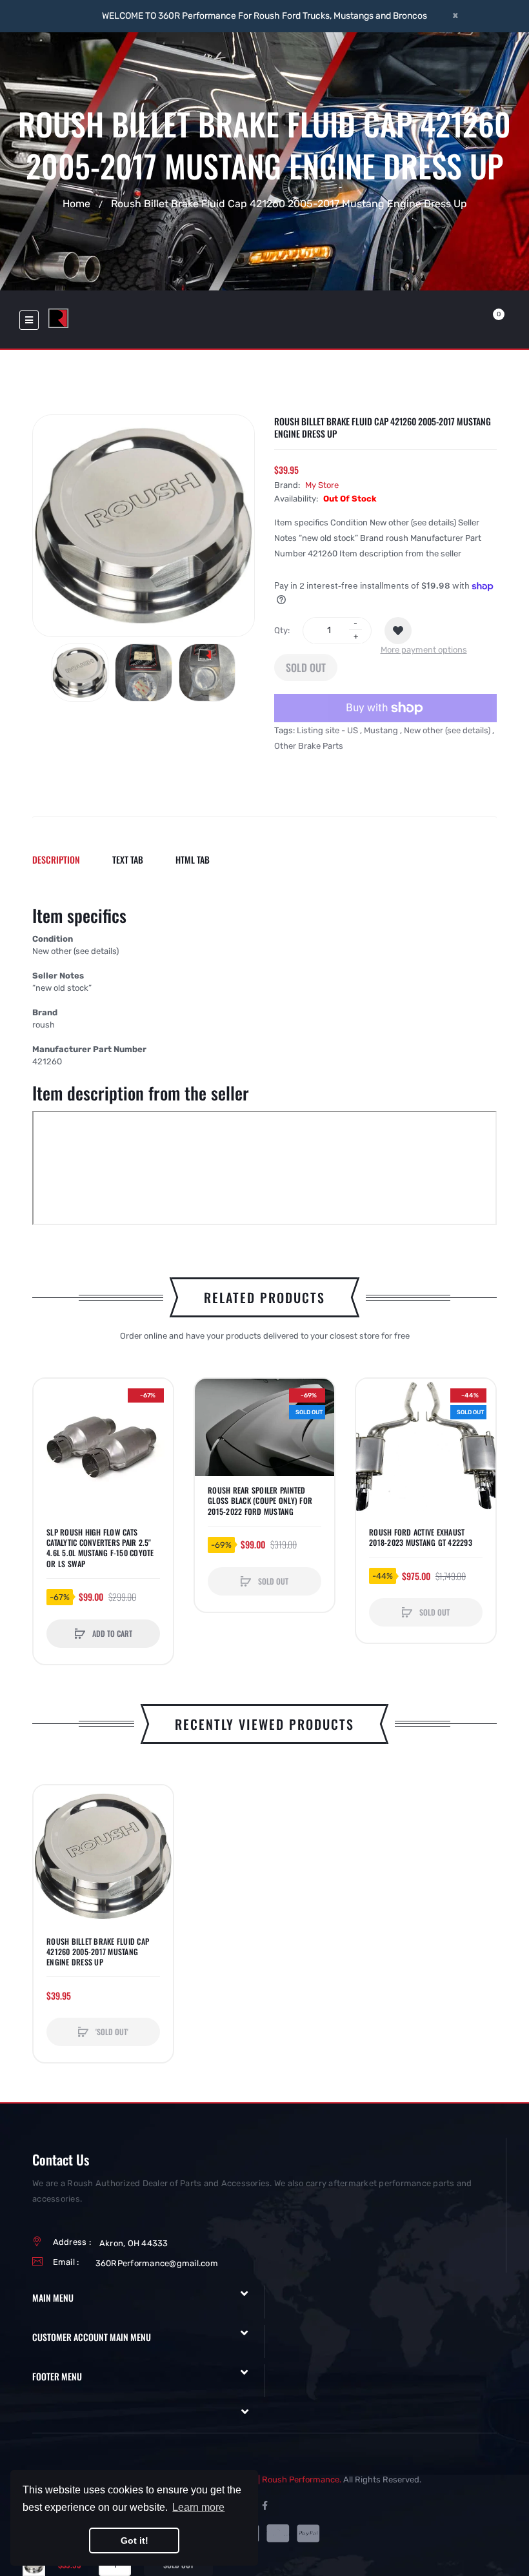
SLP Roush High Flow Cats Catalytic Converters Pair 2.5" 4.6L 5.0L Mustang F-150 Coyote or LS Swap (100, 1548)
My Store (322, 485)
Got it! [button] (135, 2541)
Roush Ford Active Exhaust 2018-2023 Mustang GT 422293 (421, 1537)
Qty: (282, 630)
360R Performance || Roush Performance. (261, 2480)
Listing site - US (327, 730)
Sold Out (306, 667)
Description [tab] (56, 859)
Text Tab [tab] (128, 859)
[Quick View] (50, 1444)
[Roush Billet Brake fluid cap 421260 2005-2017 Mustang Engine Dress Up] (80, 673)
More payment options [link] (424, 650)
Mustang (381, 730)
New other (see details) (447, 730)
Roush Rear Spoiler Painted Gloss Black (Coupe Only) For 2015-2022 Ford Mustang (260, 1501)
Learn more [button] (198, 2507)
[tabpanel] (264, 1068)
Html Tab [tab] (193, 859)
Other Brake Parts (309, 746)
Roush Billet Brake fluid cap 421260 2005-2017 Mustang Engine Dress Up (98, 1952)
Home (76, 203)
